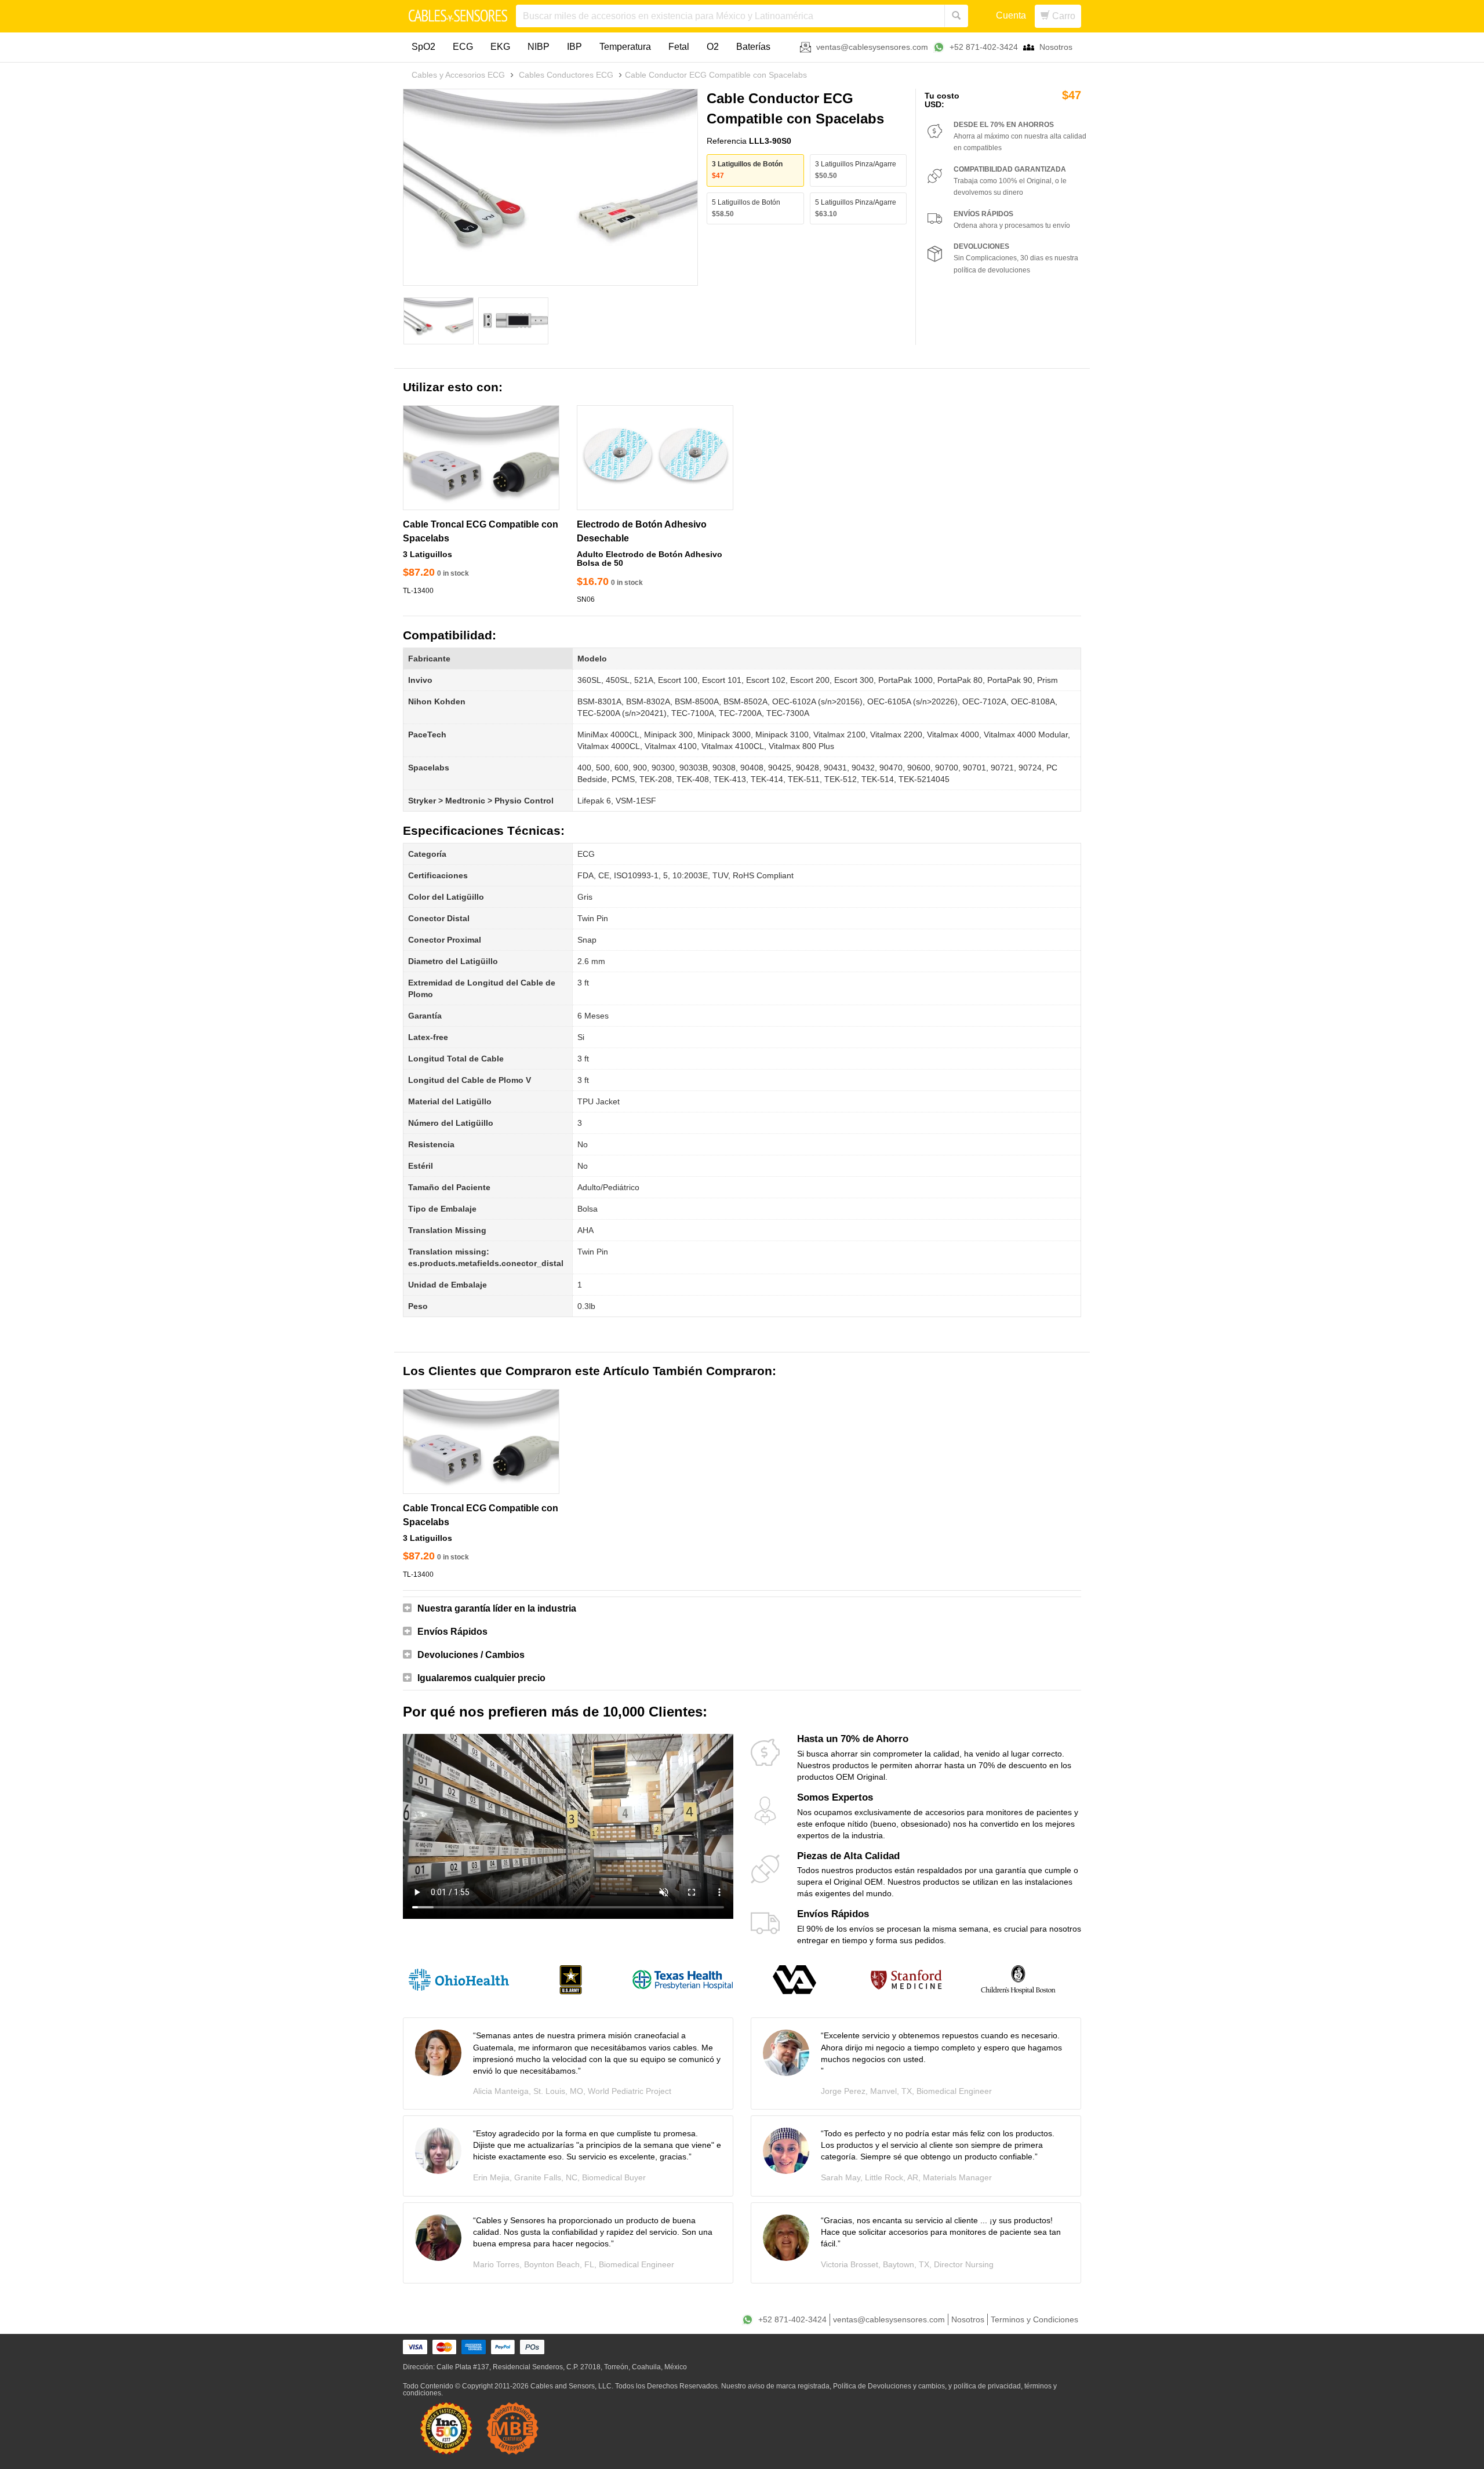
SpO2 (423, 47)
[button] (742, 1609)
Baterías (753, 47)
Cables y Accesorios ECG (458, 75)
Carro (1063, 16)
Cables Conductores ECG (566, 75)
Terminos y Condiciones (1034, 2319)
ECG (463, 47)
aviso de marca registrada (789, 2386)
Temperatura (625, 47)
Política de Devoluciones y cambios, (890, 2386)
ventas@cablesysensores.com (872, 47)
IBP (574, 47)
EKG (500, 47)
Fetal (679, 47)
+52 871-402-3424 (984, 47)
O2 (713, 47)
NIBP (539, 47)
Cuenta (1011, 15)
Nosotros (1056, 47)
